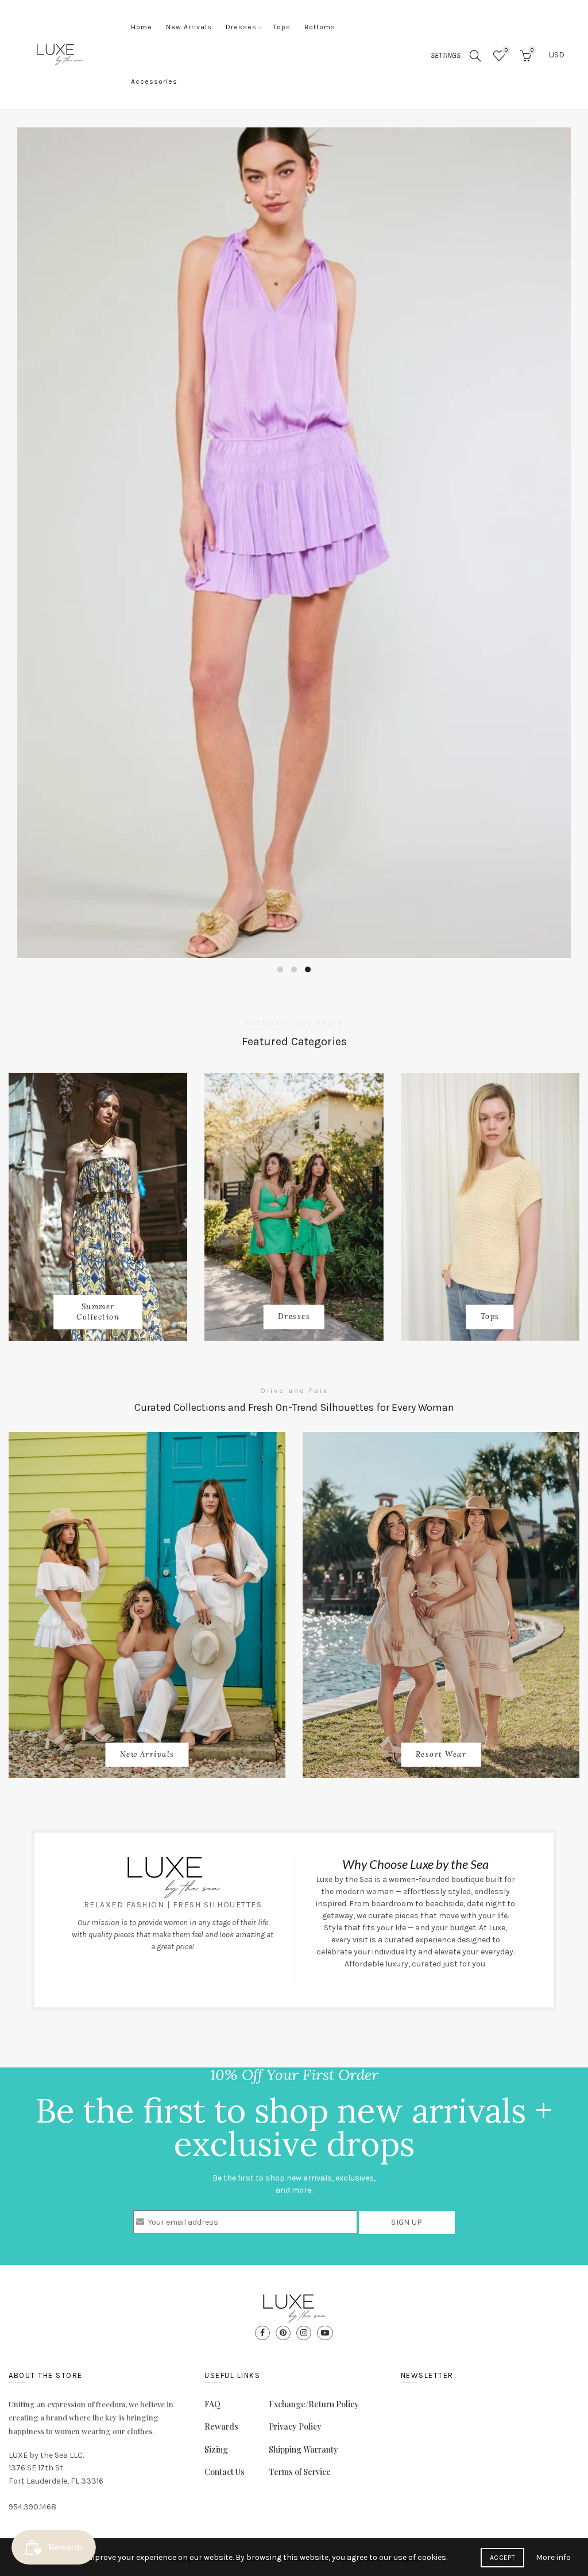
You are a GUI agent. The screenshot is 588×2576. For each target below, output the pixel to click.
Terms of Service (300, 2472)
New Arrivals (189, 27)
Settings (446, 55)
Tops (282, 27)
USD (557, 55)
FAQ (212, 2404)
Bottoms (320, 27)
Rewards (221, 2426)
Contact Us (225, 2472)
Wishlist (506, 50)
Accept (502, 2558)
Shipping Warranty (303, 2449)
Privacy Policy (295, 2426)
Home (142, 27)
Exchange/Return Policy (314, 2404)
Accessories (154, 82)
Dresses (241, 27)
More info (553, 2557)
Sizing (216, 2449)
